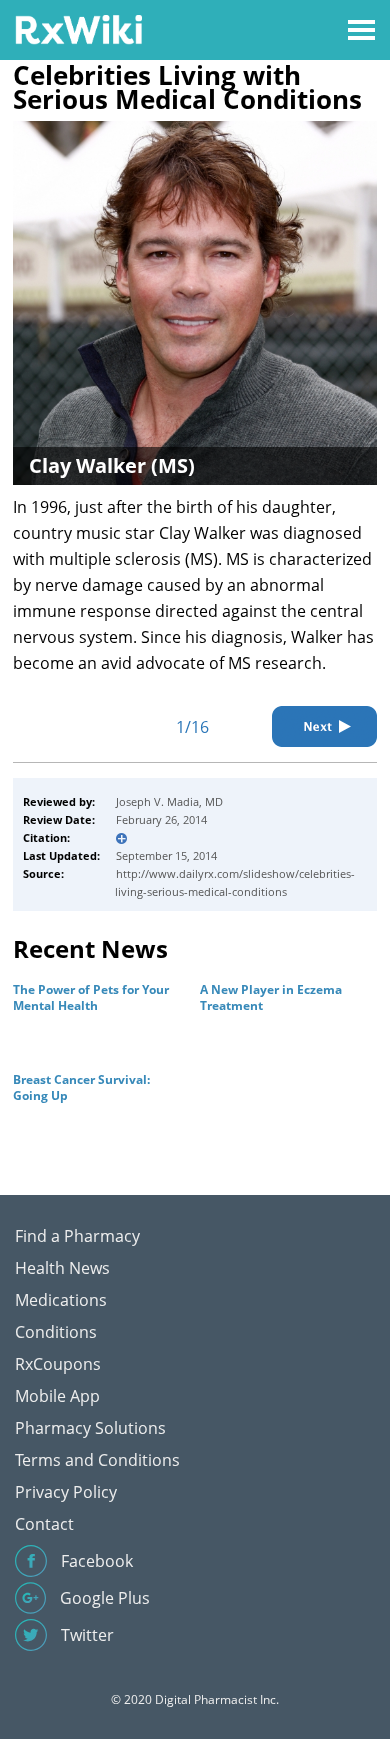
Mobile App (57, 1396)
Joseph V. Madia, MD (169, 801)
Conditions (56, 1332)
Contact (44, 1524)
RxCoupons (58, 1364)
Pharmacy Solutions (90, 1428)
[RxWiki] (78, 28)
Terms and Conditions (97, 1460)
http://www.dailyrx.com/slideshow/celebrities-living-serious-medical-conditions (235, 882)
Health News (62, 1268)
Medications (61, 1300)
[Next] (324, 726)
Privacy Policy (66, 1492)
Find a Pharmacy (77, 1236)
